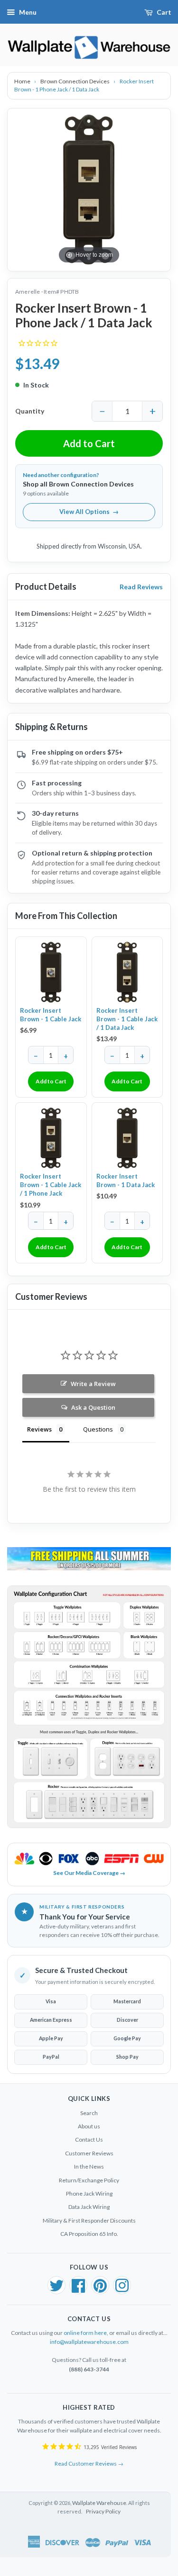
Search (89, 2113)
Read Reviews (141, 587)
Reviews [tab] (39, 1429)
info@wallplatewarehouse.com (89, 2342)
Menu (28, 12)
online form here (85, 2333)
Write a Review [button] (93, 1384)
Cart (164, 12)
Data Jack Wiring (89, 2207)
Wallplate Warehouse (99, 2503)
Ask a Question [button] (93, 1407)
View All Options (89, 512)
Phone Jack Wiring (89, 2193)
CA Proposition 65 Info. (89, 2234)
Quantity (30, 411)
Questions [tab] (98, 1429)
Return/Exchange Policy (89, 2180)
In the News (89, 2166)
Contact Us (89, 2139)
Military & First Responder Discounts (89, 2220)
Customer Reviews (89, 2153)
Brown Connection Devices (75, 81)
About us (89, 2126)
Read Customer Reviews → (89, 2463)
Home (23, 81)
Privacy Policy (103, 2511)
